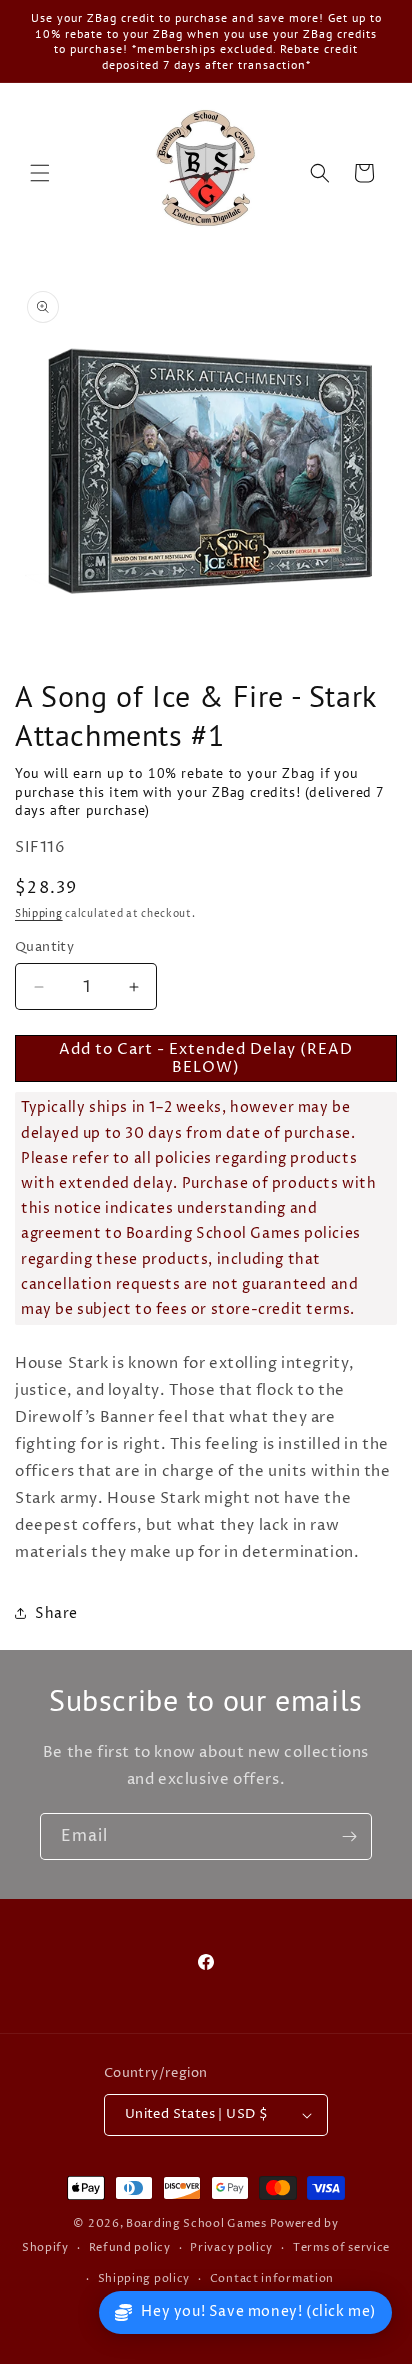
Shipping (39, 914)
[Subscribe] (349, 1836)
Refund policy (130, 2247)
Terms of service (341, 2247)
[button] (40, 173)
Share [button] (56, 1613)
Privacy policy (231, 2247)
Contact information (272, 2278)
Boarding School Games (196, 2223)
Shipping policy (144, 2278)
